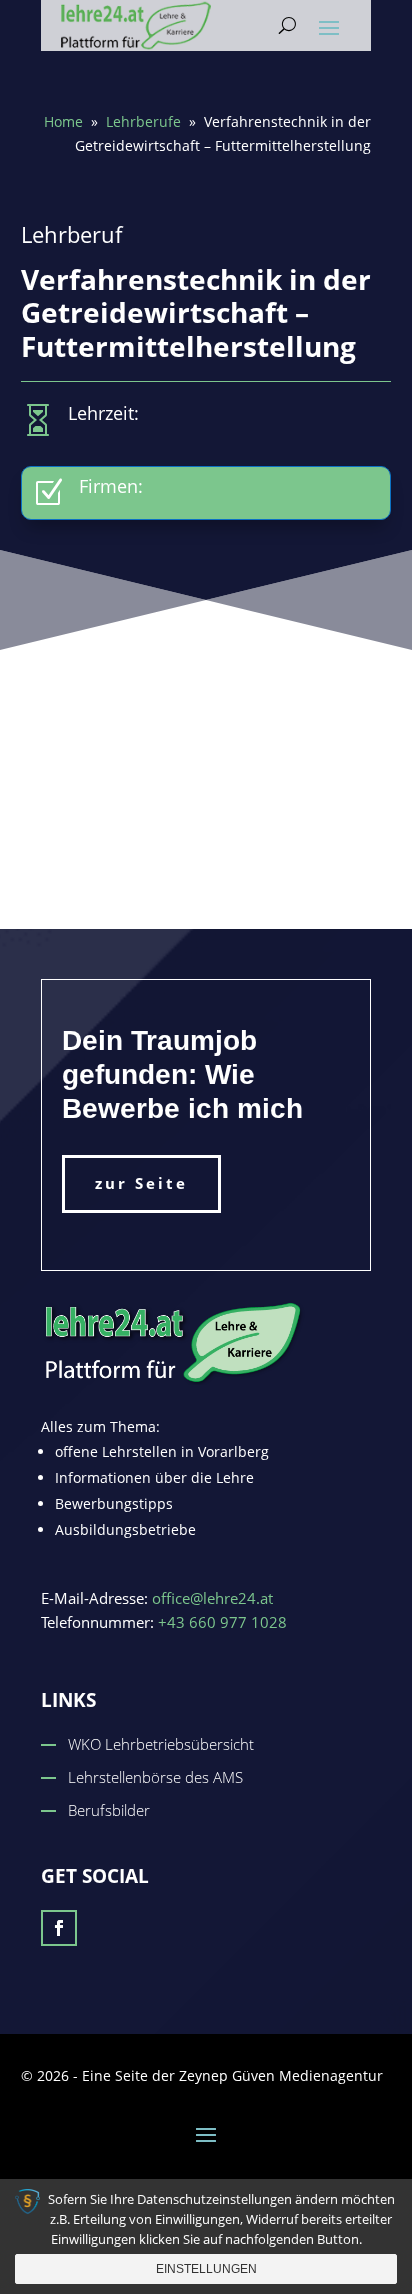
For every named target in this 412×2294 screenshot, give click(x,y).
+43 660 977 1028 (222, 1622)
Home (63, 121)
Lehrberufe (143, 121)
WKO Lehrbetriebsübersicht (161, 1744)
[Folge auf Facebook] (59, 1928)
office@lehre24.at (212, 1598)
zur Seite (141, 1183)
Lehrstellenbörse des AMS (155, 1777)
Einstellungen (206, 2269)
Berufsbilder (109, 1810)
